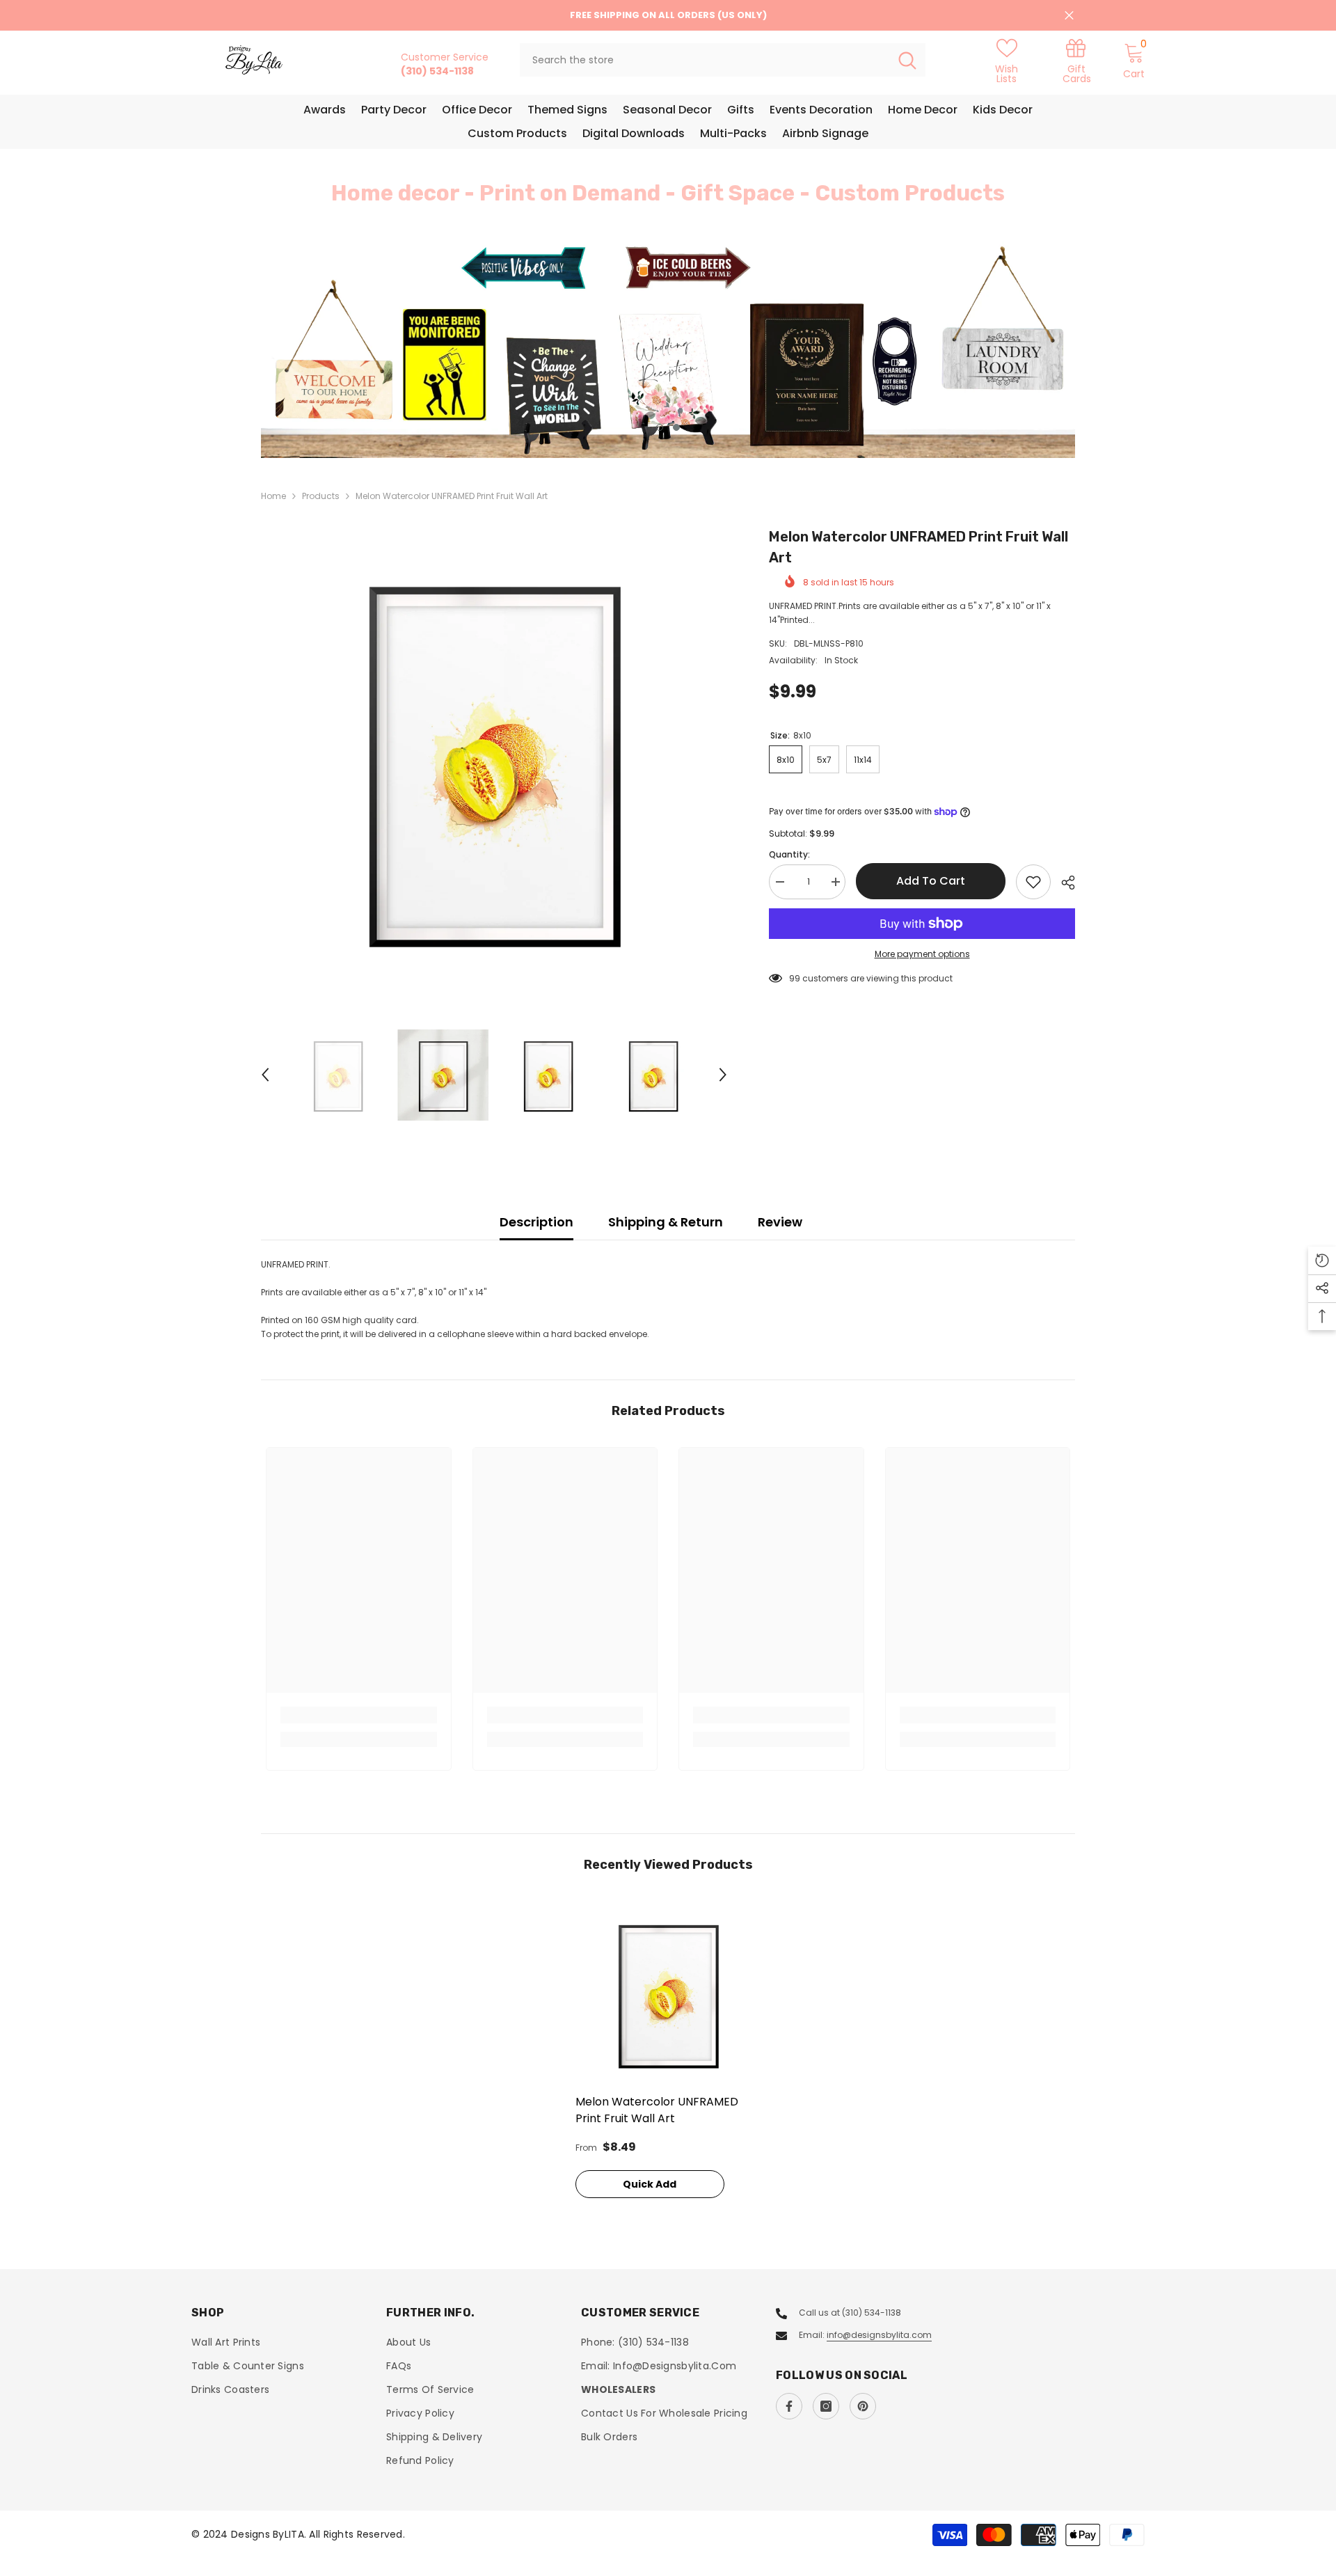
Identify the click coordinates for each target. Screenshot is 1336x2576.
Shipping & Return (666, 1222)
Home (273, 496)
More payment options (922, 954)
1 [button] (660, 427)
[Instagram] (826, 2406)
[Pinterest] (863, 2406)
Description (536, 1222)
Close (1069, 16)
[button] (355, 350)
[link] (1076, 60)
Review (780, 1222)
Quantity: (789, 854)
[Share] (1063, 883)
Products (321, 496)
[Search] (723, 60)
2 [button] (676, 427)
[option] (668, 350)
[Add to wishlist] (1033, 882)
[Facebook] (789, 2406)
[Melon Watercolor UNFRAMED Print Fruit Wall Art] (668, 1994)
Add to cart (931, 881)
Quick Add (650, 2184)
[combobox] (705, 60)
